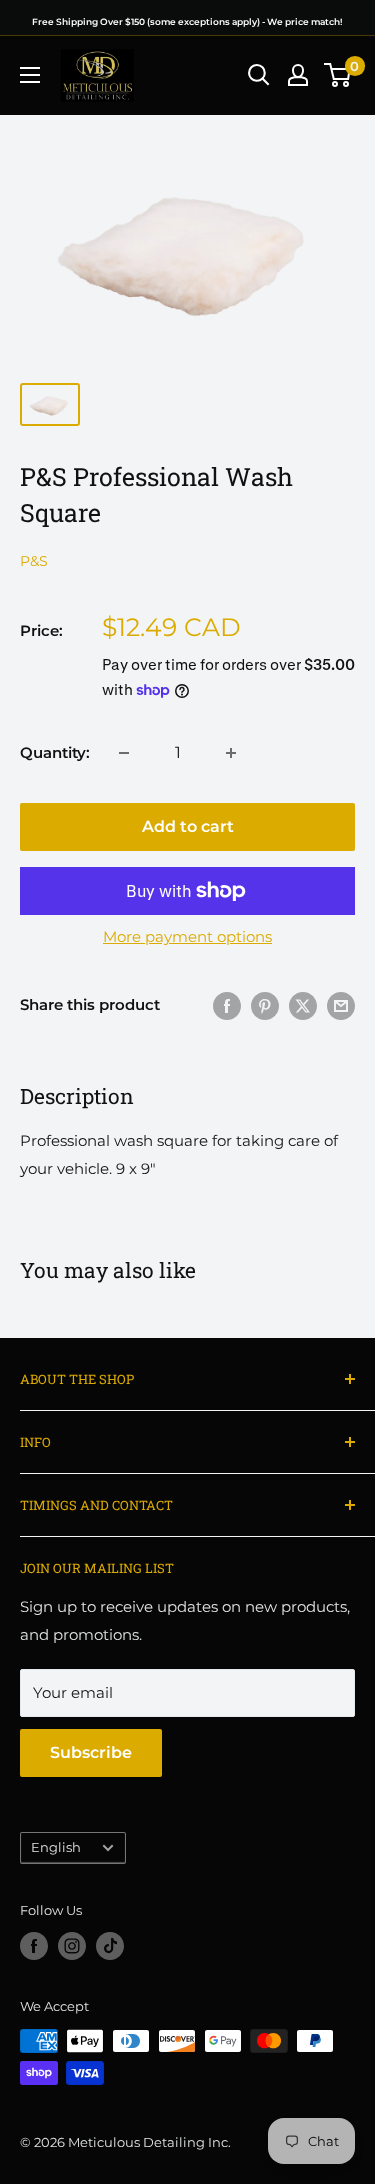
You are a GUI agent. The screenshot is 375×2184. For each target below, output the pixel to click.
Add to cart (188, 826)
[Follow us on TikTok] (110, 1946)
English (56, 1847)
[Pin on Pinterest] (265, 1005)
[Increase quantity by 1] (231, 753)
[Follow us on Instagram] (72, 1946)
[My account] (298, 75)
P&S (34, 561)
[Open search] (259, 75)
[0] (338, 75)
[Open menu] (30, 75)
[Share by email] (341, 1005)
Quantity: (55, 752)
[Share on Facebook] (227, 1005)
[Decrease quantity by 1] (124, 753)
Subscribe (91, 1752)
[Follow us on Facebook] (34, 1946)
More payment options (187, 936)
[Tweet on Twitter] (303, 1005)
